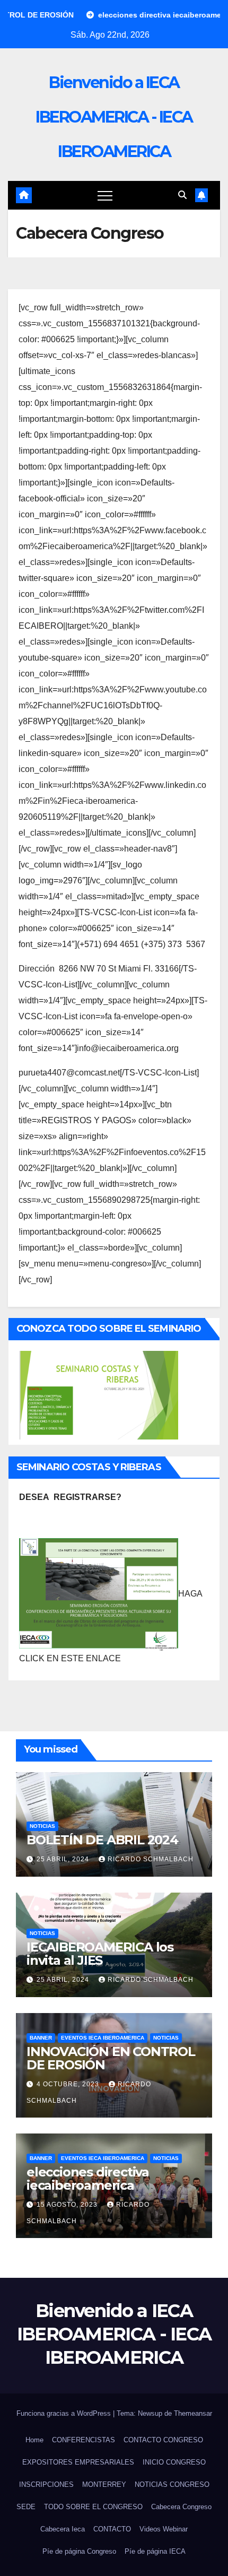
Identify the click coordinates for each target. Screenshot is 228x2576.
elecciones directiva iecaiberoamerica (88, 2179)
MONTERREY (104, 2484)
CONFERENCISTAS (84, 2440)
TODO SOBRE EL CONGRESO (93, 2507)
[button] (182, 195)
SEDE (26, 2507)
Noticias (42, 1826)
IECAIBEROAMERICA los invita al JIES (100, 1954)
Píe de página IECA (155, 2551)
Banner (41, 2038)
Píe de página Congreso (79, 2551)
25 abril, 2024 (64, 1859)
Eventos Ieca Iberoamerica (103, 2038)
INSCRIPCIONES (46, 2484)
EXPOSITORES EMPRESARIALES (78, 2462)
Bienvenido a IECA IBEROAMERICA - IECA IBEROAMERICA (114, 117)
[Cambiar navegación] (105, 195)
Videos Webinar (164, 2529)
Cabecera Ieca (63, 2529)
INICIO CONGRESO (174, 2462)
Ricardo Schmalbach (151, 1859)
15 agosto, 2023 (68, 2205)
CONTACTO (112, 2529)
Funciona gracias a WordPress (65, 2413)
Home (34, 2440)
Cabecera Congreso (181, 2507)
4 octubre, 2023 (69, 2084)
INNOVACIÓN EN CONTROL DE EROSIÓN (111, 2058)
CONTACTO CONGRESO (163, 2440)
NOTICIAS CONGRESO (172, 2484)
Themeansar (193, 2413)
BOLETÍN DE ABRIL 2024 (102, 1840)
